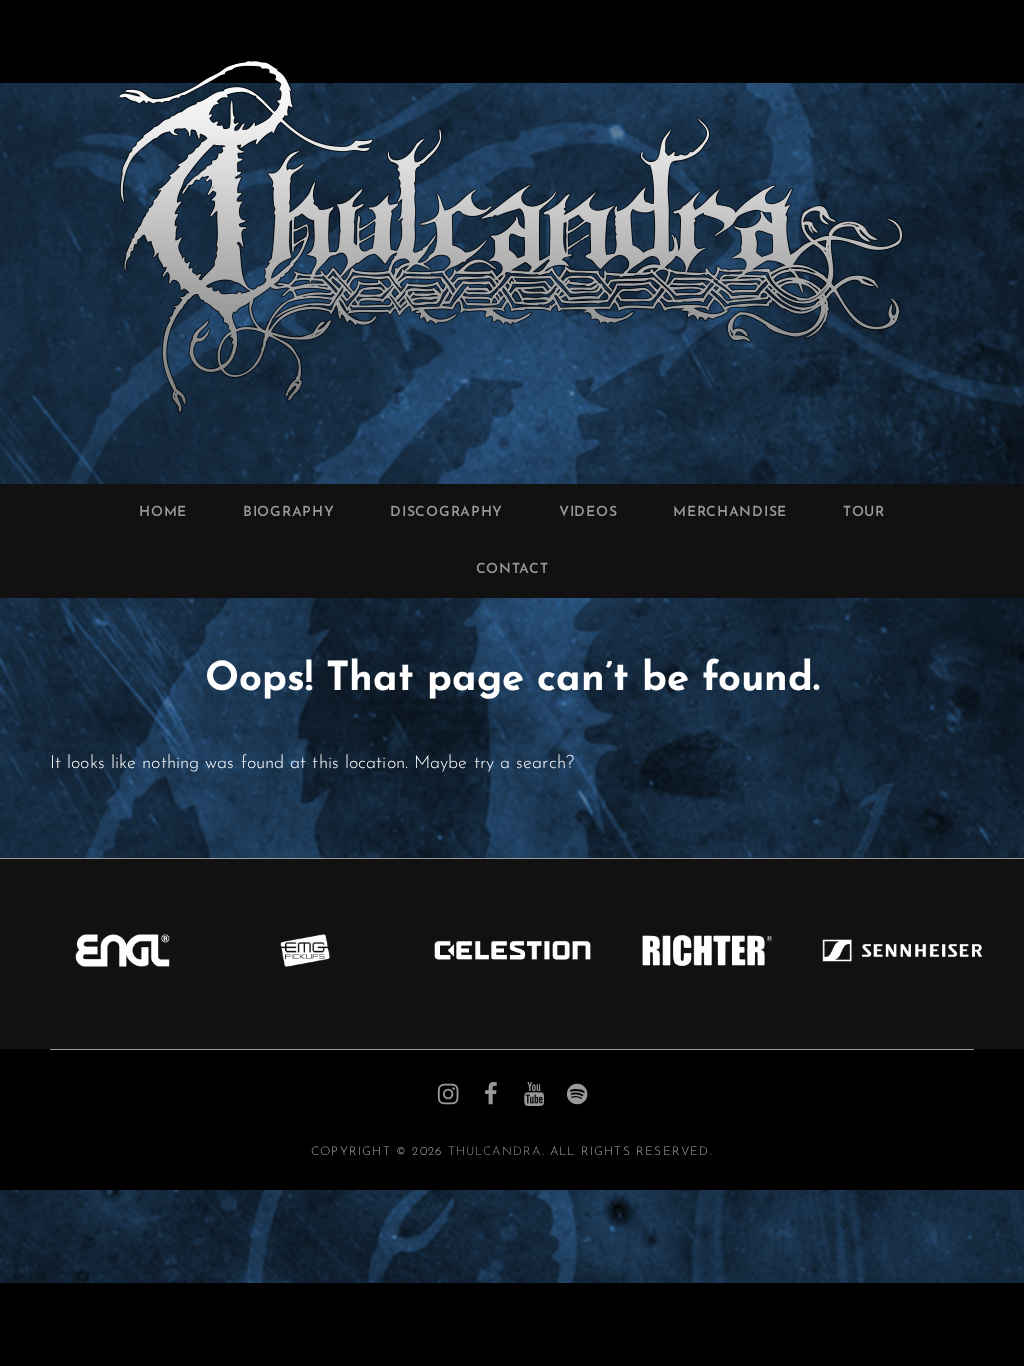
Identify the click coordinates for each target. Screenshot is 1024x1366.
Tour (864, 512)
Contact (512, 569)
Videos (588, 512)
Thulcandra (495, 1152)
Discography (446, 512)
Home (163, 512)
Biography (288, 512)
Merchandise (730, 512)
